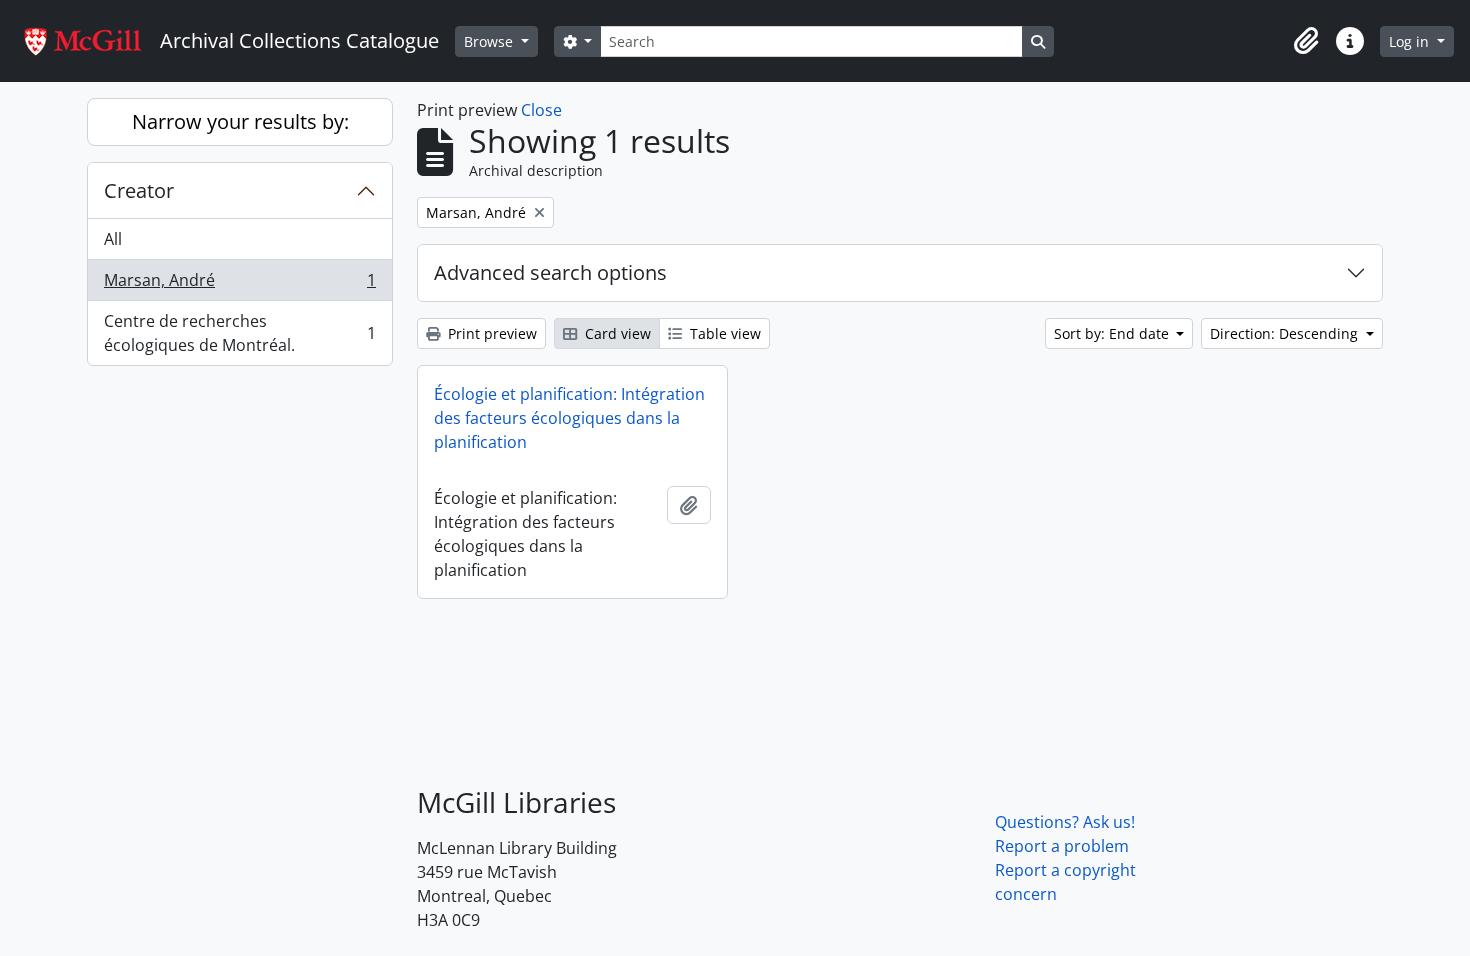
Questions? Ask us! (1065, 822)
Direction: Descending (1286, 333)
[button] (1306, 41)
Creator (139, 190)
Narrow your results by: (240, 121)
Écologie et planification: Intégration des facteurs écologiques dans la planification (569, 418)
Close (541, 110)
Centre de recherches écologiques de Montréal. (239, 333)
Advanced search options (550, 272)
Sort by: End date (1113, 333)
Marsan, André (239, 285)
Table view (723, 333)
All (113, 239)
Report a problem (1062, 846)
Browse (490, 41)
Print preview (490, 333)
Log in (1411, 41)
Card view (616, 333)
